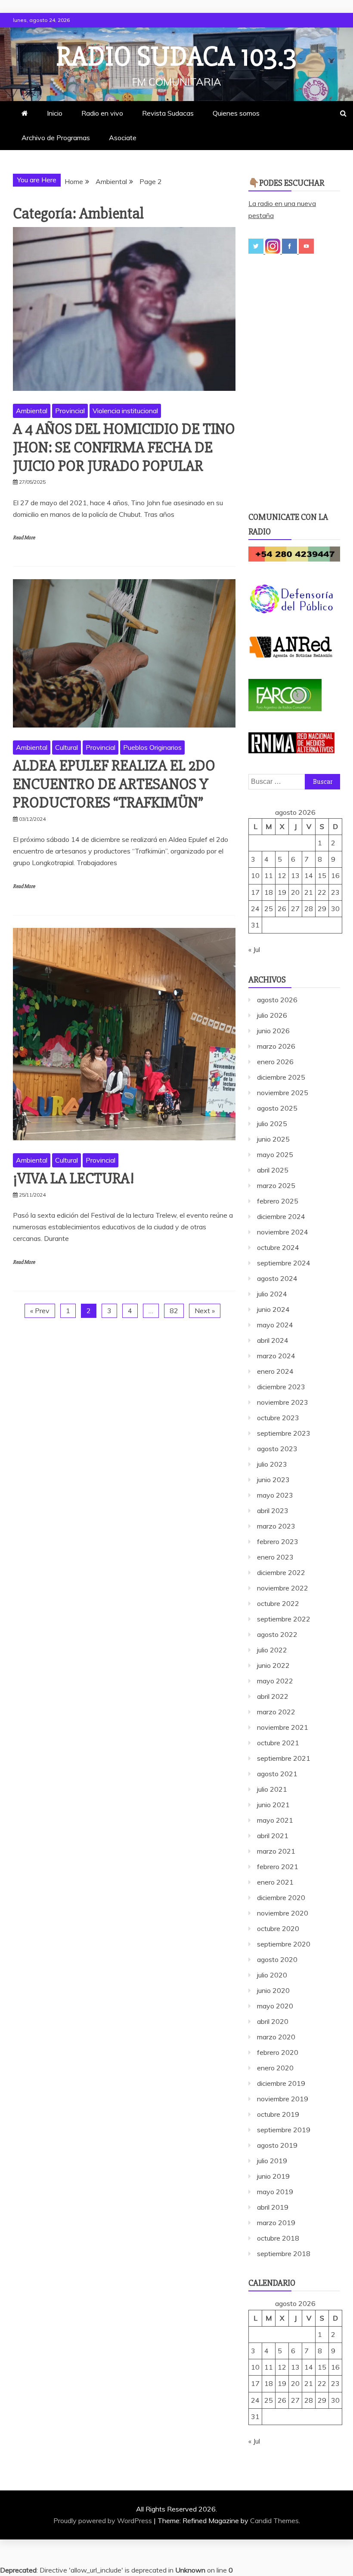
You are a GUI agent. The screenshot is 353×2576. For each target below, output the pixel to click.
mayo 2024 (275, 1325)
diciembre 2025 (281, 1077)
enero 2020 (275, 2068)
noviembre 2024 (283, 1232)
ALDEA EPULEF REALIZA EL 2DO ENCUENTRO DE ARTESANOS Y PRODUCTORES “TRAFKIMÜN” (114, 784)
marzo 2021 (276, 1851)
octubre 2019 (278, 2114)
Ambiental (32, 411)
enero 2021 (275, 1882)
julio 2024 (272, 1294)
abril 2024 (273, 1340)
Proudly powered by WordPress (104, 2521)
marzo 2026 (276, 1046)
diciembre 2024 (281, 1216)
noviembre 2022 (283, 1588)
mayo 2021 (275, 1820)
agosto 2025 (277, 1108)
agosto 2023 (277, 1449)
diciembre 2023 (281, 1387)
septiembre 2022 (284, 1619)
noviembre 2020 (283, 1913)
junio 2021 (273, 1805)
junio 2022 (273, 1665)
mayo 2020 (275, 2006)
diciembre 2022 (281, 1572)
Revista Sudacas (168, 113)
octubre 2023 (278, 1418)
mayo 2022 (275, 1681)
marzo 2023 (276, 1526)
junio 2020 (273, 1990)
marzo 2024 (276, 1356)
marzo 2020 (276, 2037)
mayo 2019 (275, 2192)
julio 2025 (272, 1124)
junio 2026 (273, 1031)
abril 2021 (273, 1836)
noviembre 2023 (283, 1402)
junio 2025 (273, 1139)
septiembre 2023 (284, 1433)
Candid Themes (274, 2521)
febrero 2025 (278, 1201)
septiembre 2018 (284, 2254)
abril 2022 (273, 1696)
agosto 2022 (277, 1634)
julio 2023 (272, 1464)
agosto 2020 (277, 1959)
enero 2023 (275, 1557)
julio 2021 (272, 1789)
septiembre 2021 (284, 1758)
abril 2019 (273, 2207)
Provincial (70, 411)
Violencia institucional (125, 411)
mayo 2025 (275, 1154)
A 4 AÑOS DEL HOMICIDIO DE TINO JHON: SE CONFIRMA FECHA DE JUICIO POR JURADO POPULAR (124, 448)
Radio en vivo (102, 113)
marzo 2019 (276, 2223)
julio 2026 (272, 1015)
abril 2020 (273, 2021)
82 (174, 1311)
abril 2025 (273, 1170)
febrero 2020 (278, 2052)
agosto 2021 (277, 1774)
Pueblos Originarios (152, 747)
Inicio (55, 113)
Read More (24, 538)
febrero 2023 (278, 1541)
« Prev (40, 1311)
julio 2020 (272, 1975)
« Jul (254, 949)
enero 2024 (275, 1371)
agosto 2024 (277, 1278)
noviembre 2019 (283, 2099)
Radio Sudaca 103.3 (176, 57)
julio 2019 (272, 2161)
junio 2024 (273, 1309)
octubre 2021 (278, 1743)
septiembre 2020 (284, 1944)
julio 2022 (272, 1650)
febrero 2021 (278, 1867)
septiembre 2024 (284, 1263)
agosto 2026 (277, 1000)
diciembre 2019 (281, 2083)
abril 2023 (273, 1511)
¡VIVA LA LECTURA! (74, 1179)
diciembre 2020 (281, 1897)
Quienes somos (236, 113)
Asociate (123, 138)
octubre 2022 (278, 1603)
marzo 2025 (276, 1185)
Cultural (67, 747)
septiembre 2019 (284, 2130)
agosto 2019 (277, 2145)
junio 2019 (273, 2176)
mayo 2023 (275, 1495)
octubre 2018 (278, 2238)
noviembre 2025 (283, 1093)
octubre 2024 (278, 1247)
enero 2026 (275, 1062)
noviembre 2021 (283, 1727)
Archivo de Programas (56, 138)
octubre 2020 (278, 1928)
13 (295, 875)
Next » (205, 1311)
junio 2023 (273, 1480)
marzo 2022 (276, 1712)
